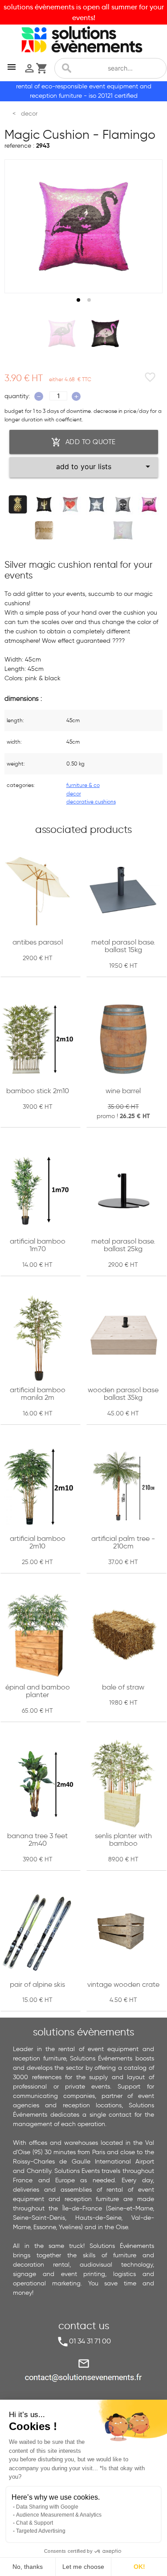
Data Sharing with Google (47, 2507)
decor (74, 793)
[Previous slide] (20, 226)
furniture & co (83, 785)
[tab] (78, 300)
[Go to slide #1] (62, 333)
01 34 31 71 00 (90, 2341)
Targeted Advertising (41, 2531)
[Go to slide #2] (105, 333)
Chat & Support (35, 2523)
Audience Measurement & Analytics (59, 2515)
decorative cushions (91, 801)
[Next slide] (147, 226)
